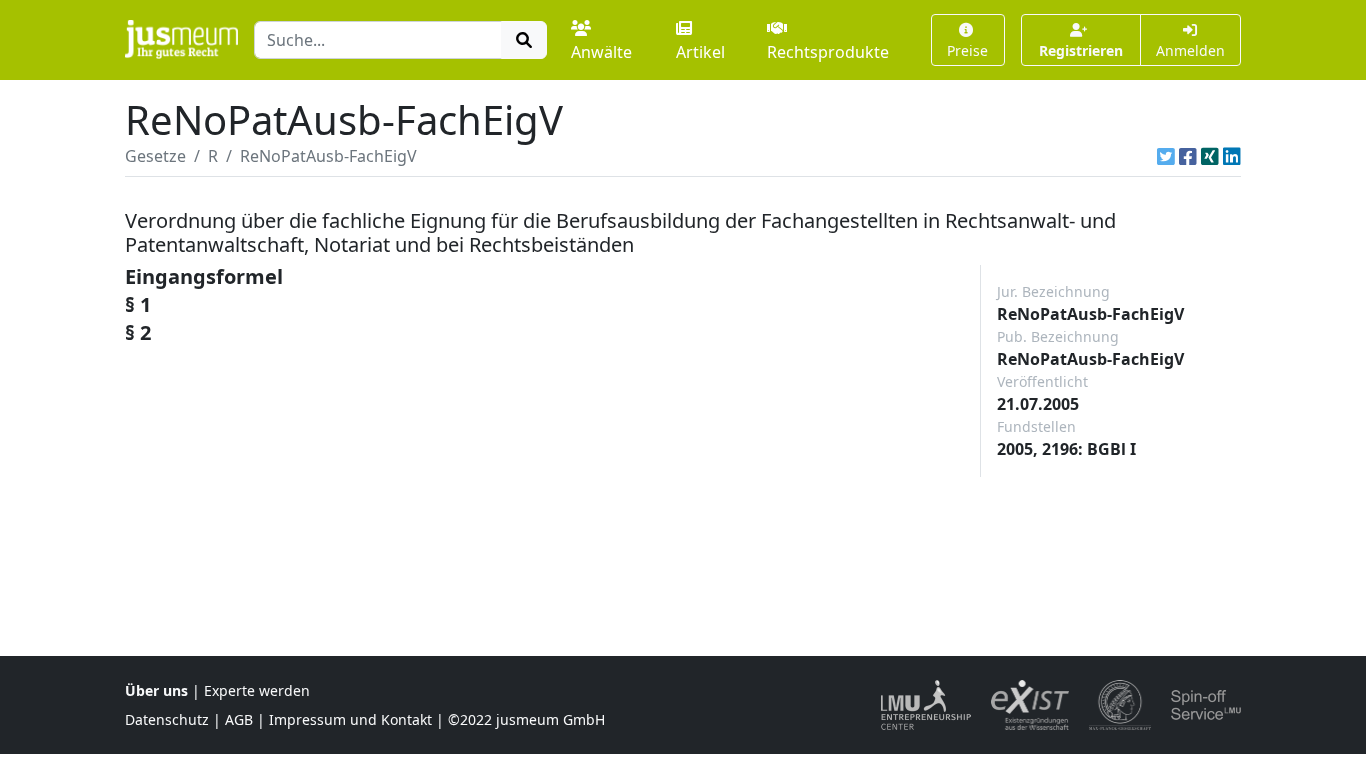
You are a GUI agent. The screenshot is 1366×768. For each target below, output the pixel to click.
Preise (967, 50)
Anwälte (601, 52)
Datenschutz (167, 719)
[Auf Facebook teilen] (1188, 156)
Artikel (700, 52)
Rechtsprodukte (828, 52)
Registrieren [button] (1081, 50)
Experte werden (257, 690)
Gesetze (155, 156)
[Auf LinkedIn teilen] (1232, 156)
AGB (239, 719)
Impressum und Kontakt (350, 719)
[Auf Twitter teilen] (1166, 156)
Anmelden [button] (1190, 50)
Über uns (156, 690)
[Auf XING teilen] (1210, 156)
